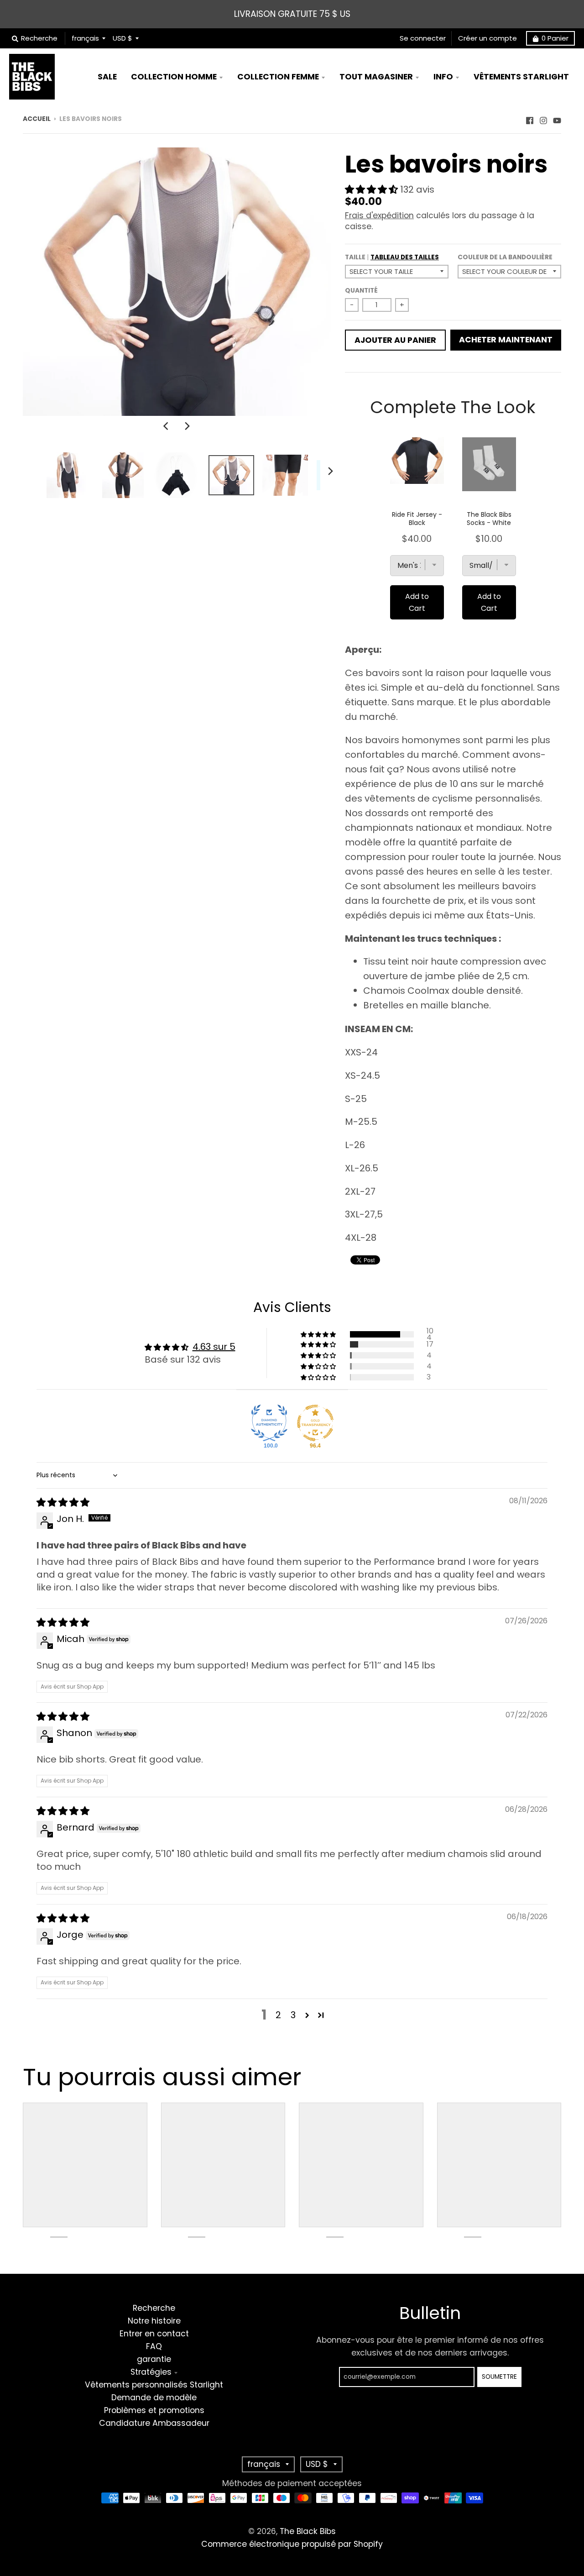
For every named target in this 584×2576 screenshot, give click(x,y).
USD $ (123, 38)
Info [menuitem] (443, 77)
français (85, 38)
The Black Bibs (308, 2531)
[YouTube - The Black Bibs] (557, 118)
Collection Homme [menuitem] (174, 77)
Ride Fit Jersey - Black (417, 519)
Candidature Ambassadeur (154, 2423)
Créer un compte (488, 38)
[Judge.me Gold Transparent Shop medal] (315, 1423)
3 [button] (293, 2015)
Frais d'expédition (379, 215)
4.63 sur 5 (214, 1347)
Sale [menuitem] (107, 77)
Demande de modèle (154, 2398)
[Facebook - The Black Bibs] (530, 118)
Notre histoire (154, 2321)
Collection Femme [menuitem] (278, 77)
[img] (63, 1502)
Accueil (37, 119)
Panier (555, 38)
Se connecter (423, 38)
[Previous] (167, 426)
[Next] (187, 426)
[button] (373, 189)
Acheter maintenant (506, 340)
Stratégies (151, 2372)
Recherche (154, 2308)
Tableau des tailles (405, 257)
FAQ (154, 2346)
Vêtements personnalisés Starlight (154, 2385)
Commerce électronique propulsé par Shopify (292, 2544)
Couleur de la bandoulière (505, 257)
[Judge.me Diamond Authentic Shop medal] (269, 1423)
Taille (392, 257)
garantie (154, 2359)
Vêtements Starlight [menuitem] (521, 77)
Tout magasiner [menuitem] (376, 77)
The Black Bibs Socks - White (489, 519)
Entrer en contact (154, 2334)
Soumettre (499, 2377)
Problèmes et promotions (154, 2410)
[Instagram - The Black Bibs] (543, 118)
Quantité (361, 291)
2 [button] (278, 2015)
